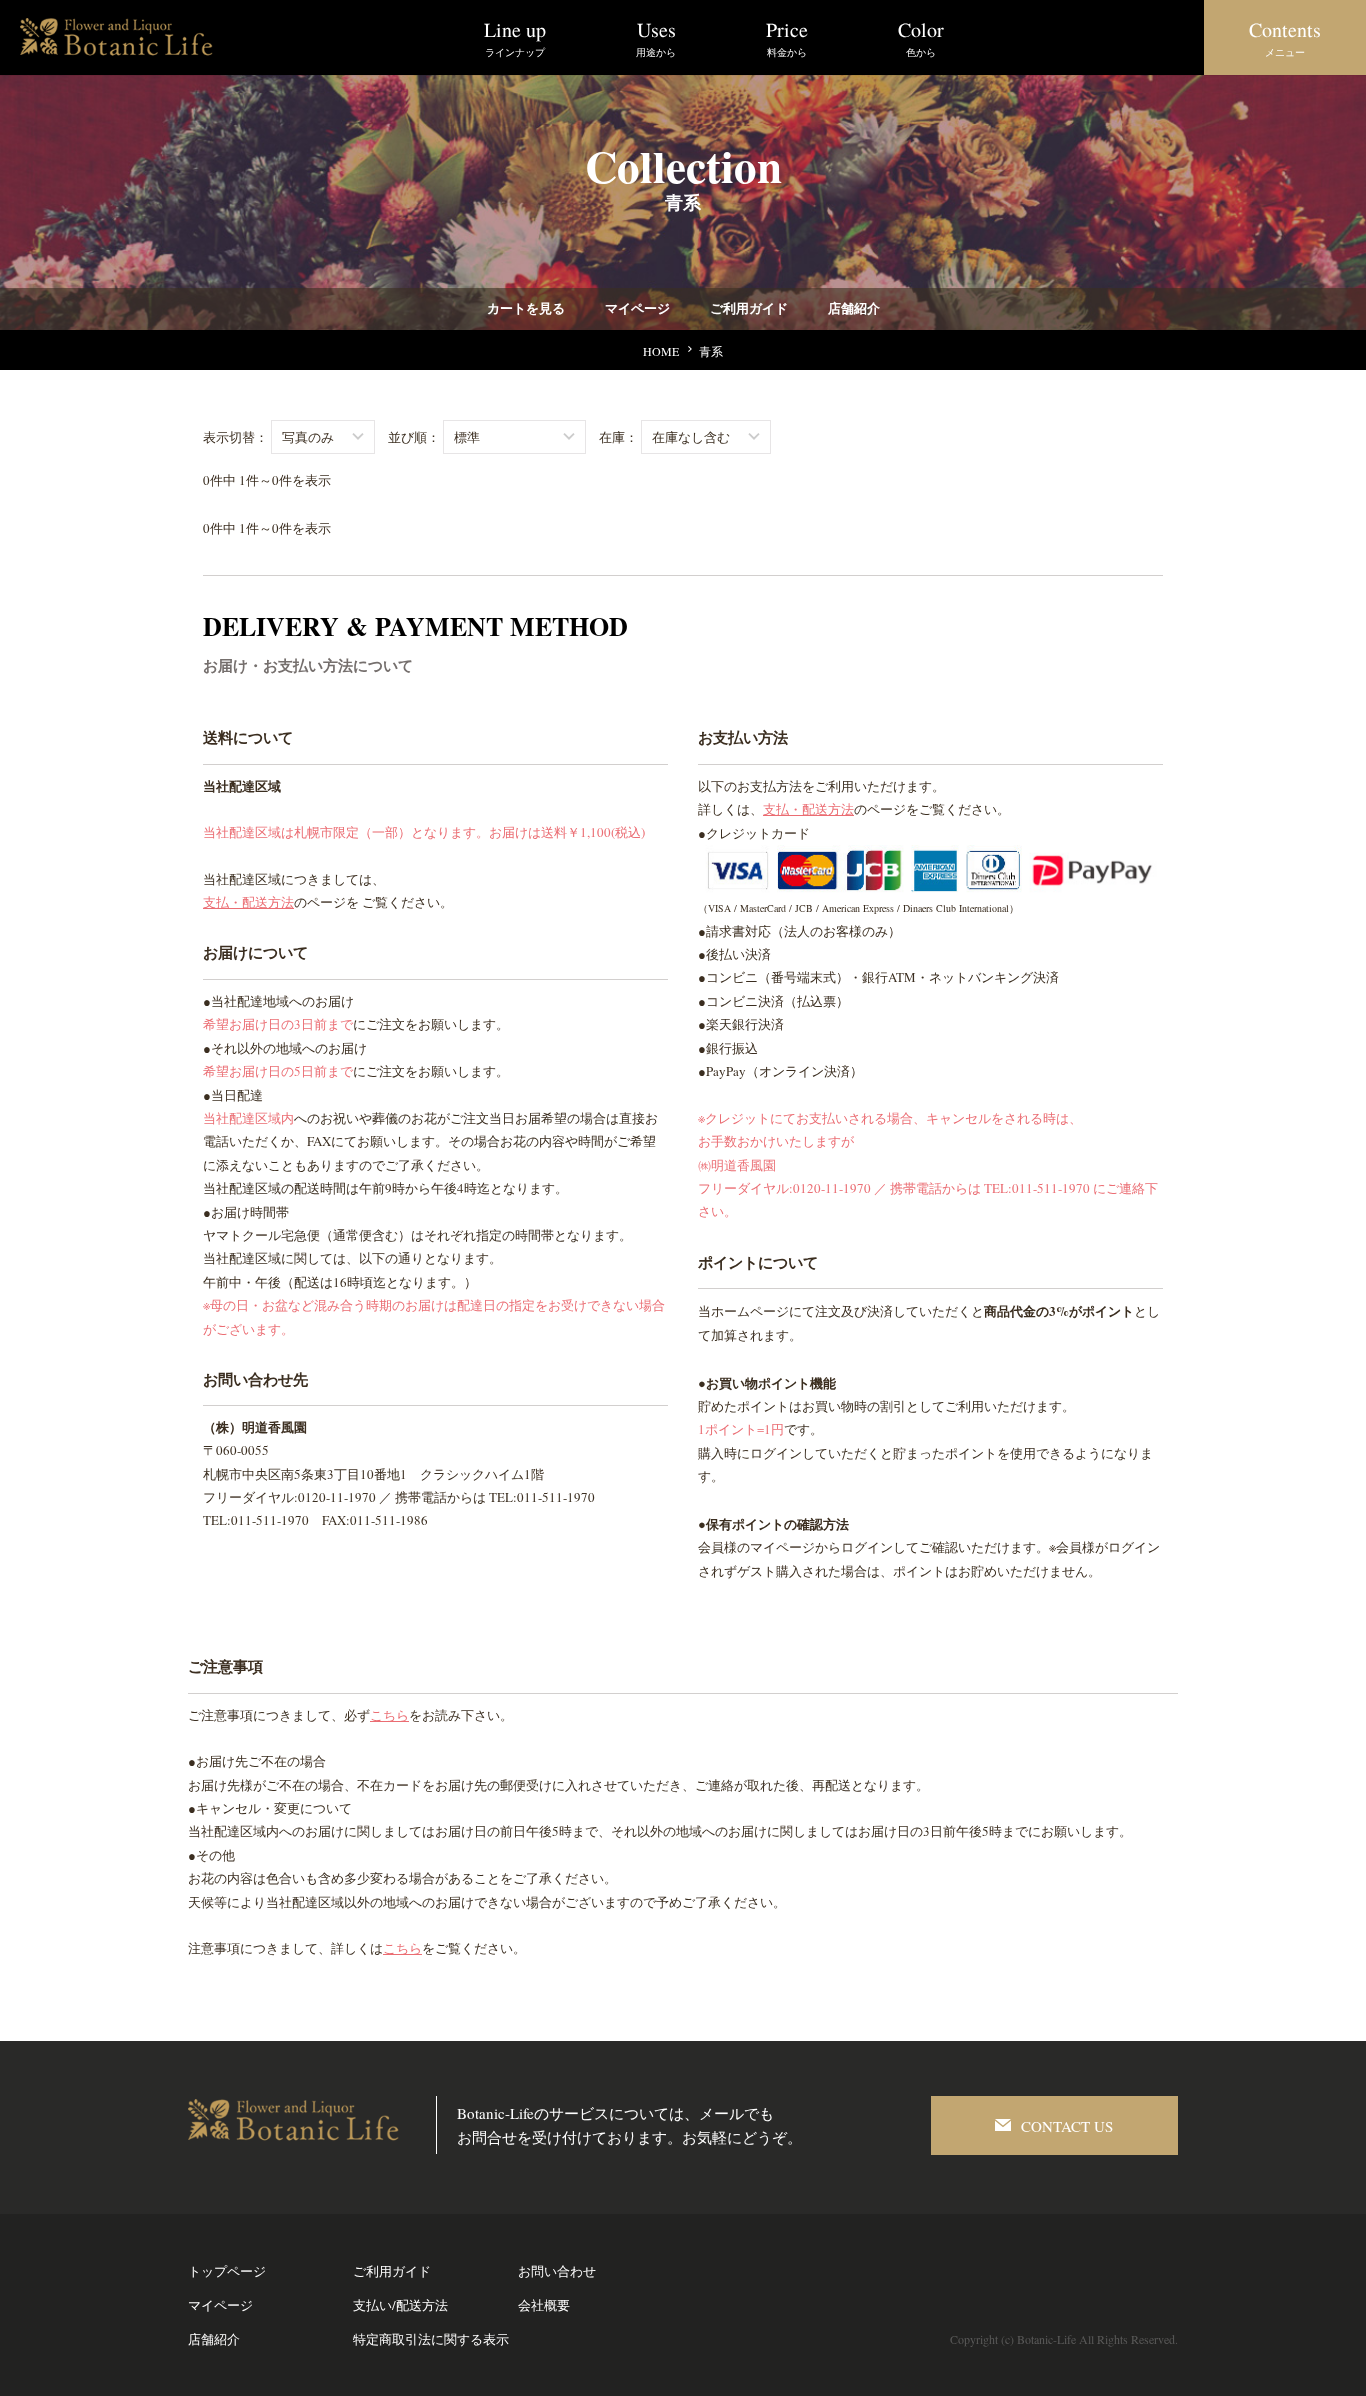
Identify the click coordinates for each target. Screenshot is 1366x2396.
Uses (656, 37)
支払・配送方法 (248, 902)
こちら (389, 1715)
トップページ (227, 2271)
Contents (1285, 37)
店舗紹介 (853, 308)
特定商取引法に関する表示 (431, 2339)
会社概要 (544, 2305)
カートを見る (525, 308)
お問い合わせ (557, 2271)
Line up (515, 37)
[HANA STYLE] (120, 25)
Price (787, 37)
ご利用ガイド (748, 308)
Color (921, 37)
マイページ (636, 308)
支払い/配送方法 (400, 2305)
